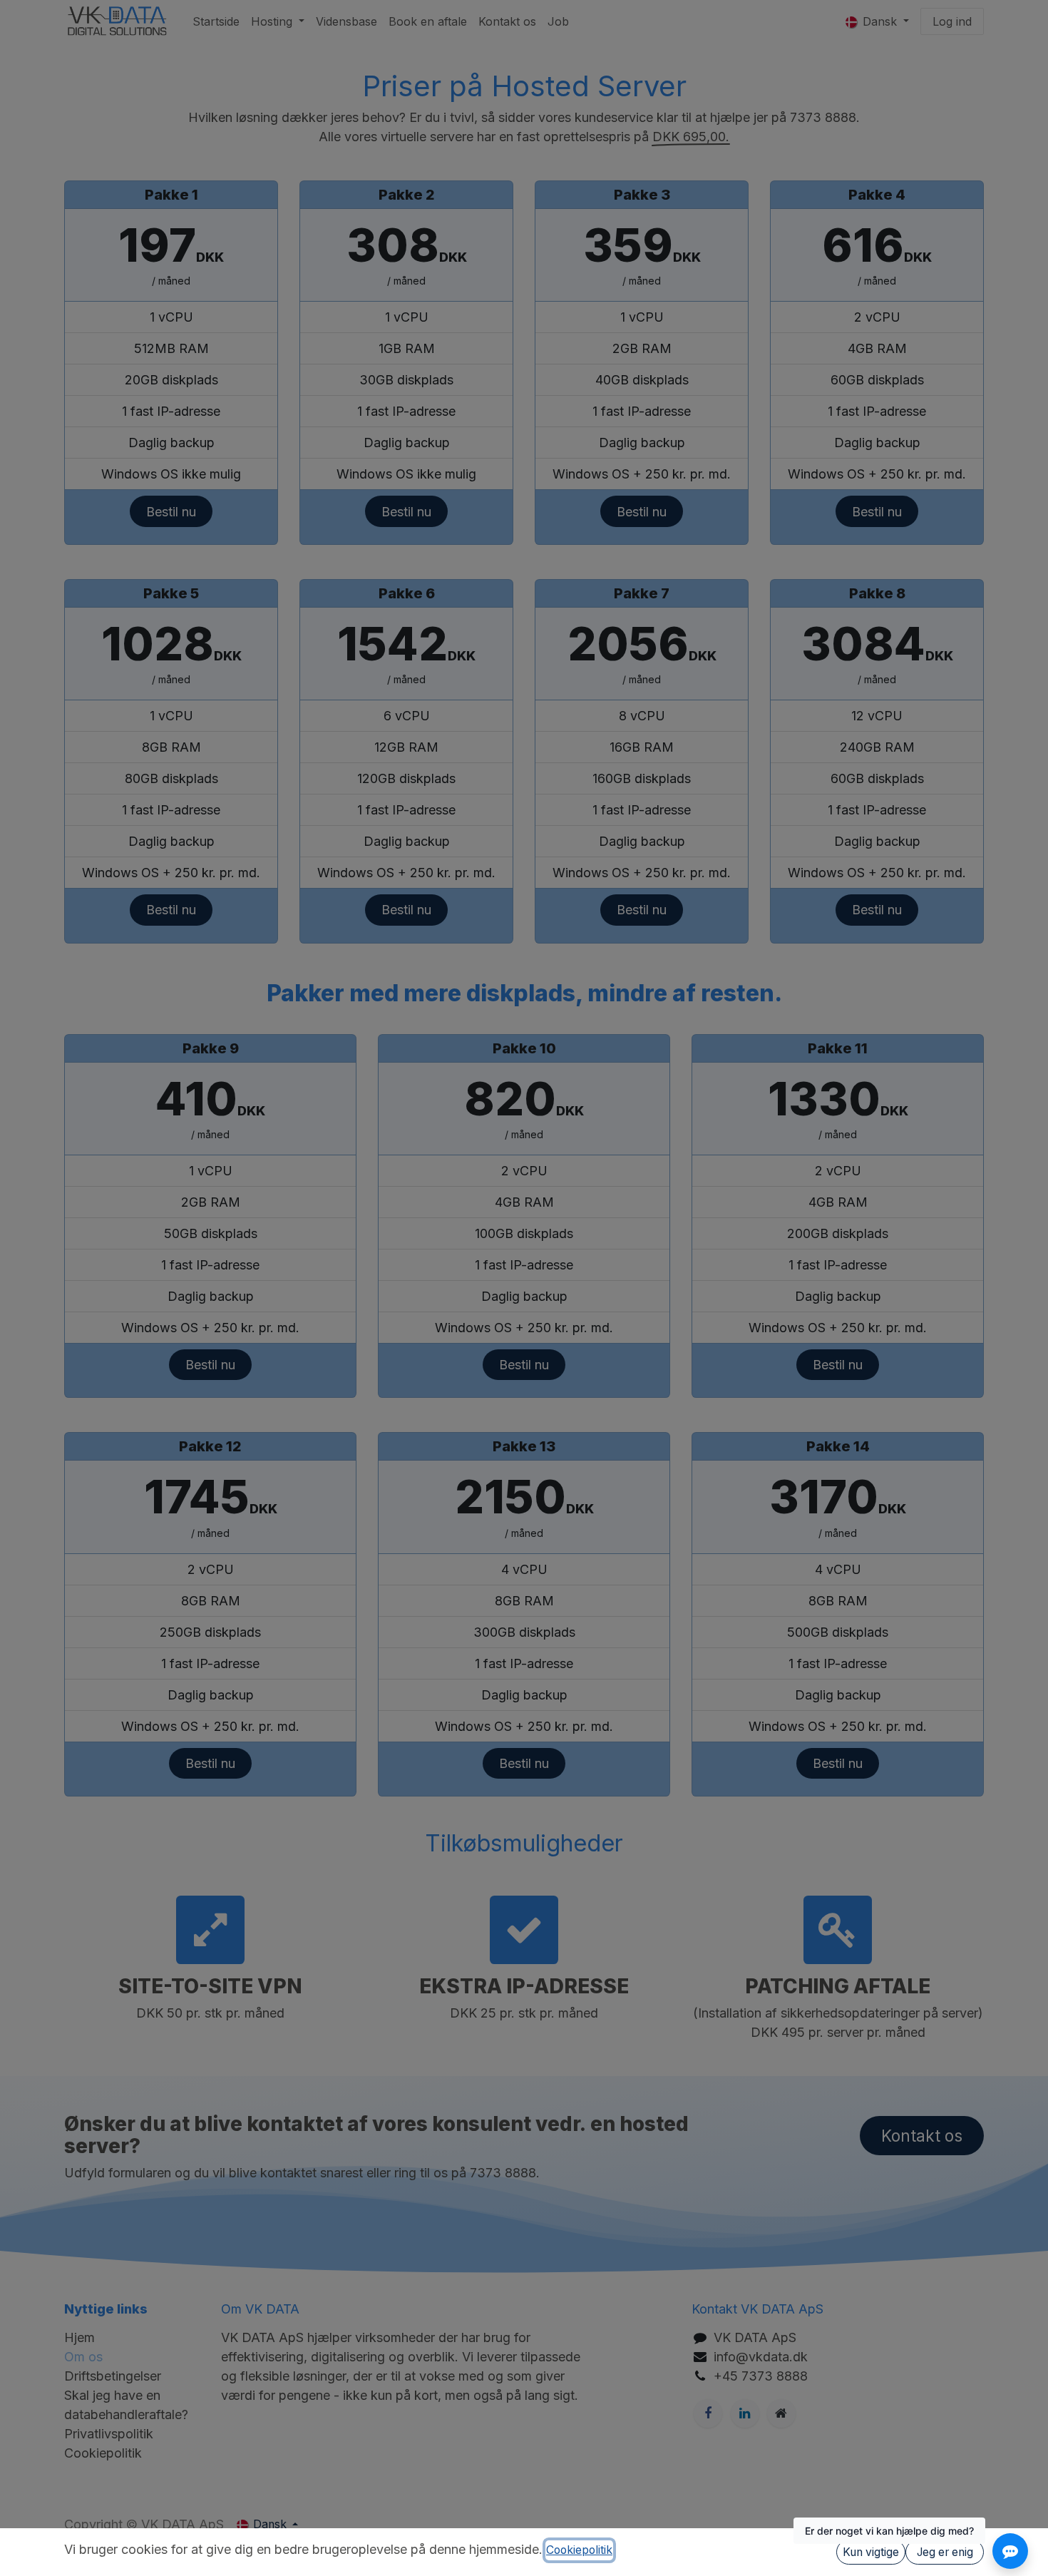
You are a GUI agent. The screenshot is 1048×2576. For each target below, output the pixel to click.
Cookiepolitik (579, 2550)
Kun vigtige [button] (871, 2552)
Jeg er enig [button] (945, 2552)
